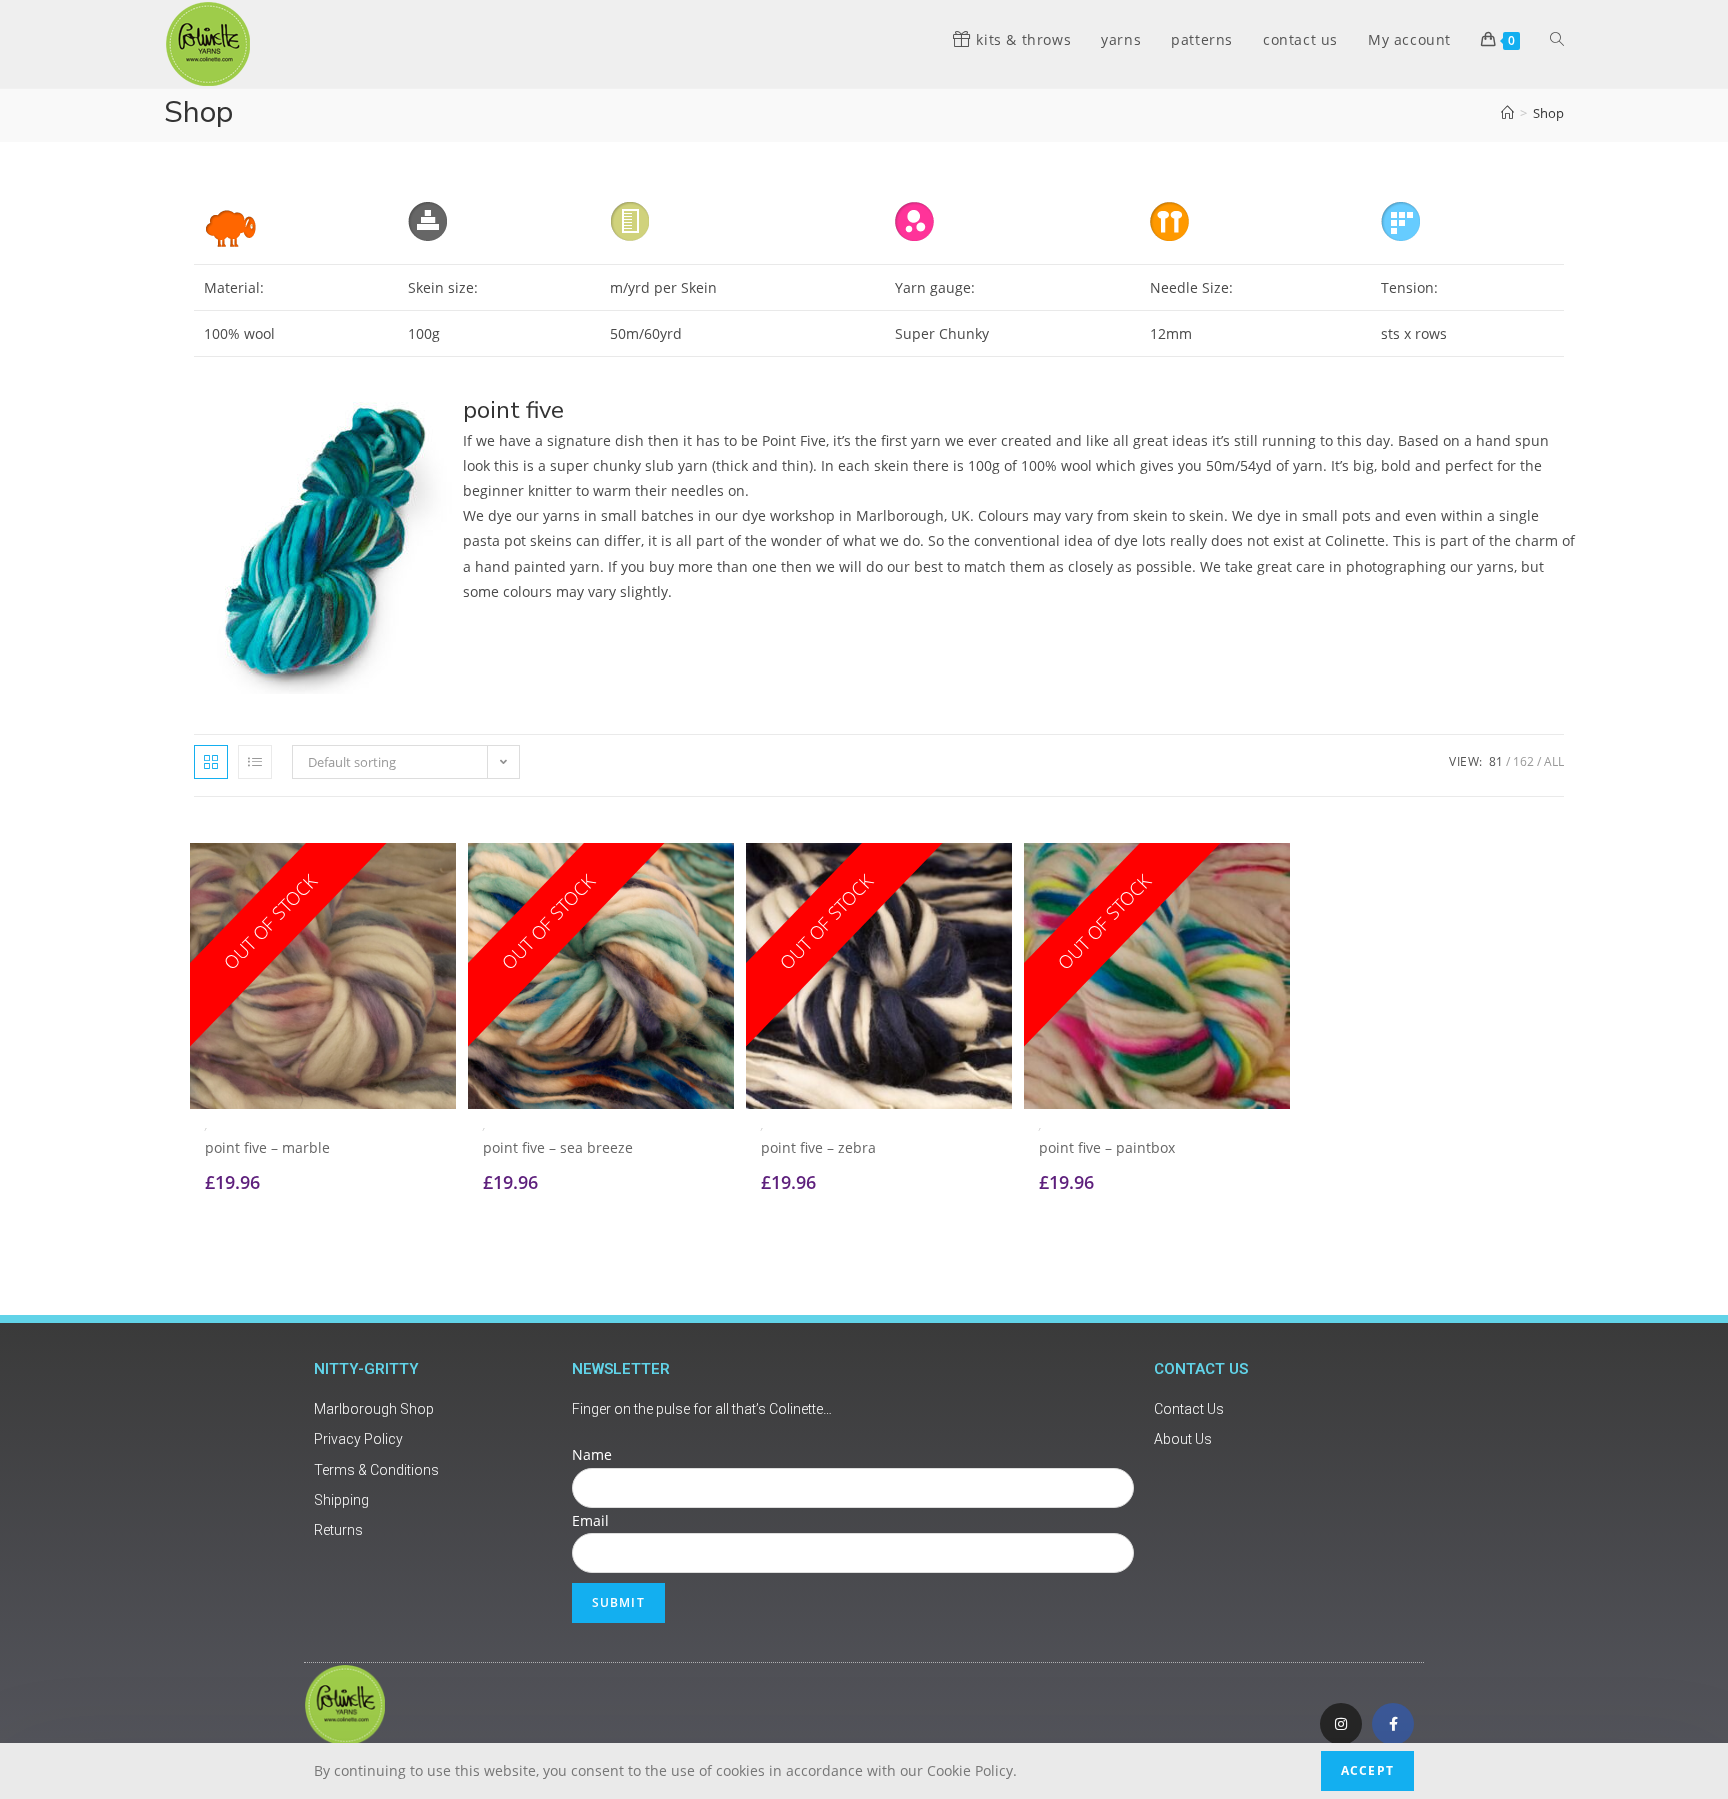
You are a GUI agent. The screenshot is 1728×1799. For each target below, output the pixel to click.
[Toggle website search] (1557, 40)
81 (1496, 761)
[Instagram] (1341, 1724)
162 (1523, 761)
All (1554, 761)
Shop (1548, 113)
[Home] (1507, 113)
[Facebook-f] (1393, 1724)
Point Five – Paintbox (1107, 1147)
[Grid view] (211, 762)
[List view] (255, 762)
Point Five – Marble (267, 1147)
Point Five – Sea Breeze (558, 1147)
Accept (1367, 1770)
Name (592, 1454)
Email (590, 1520)
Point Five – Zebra (818, 1147)
